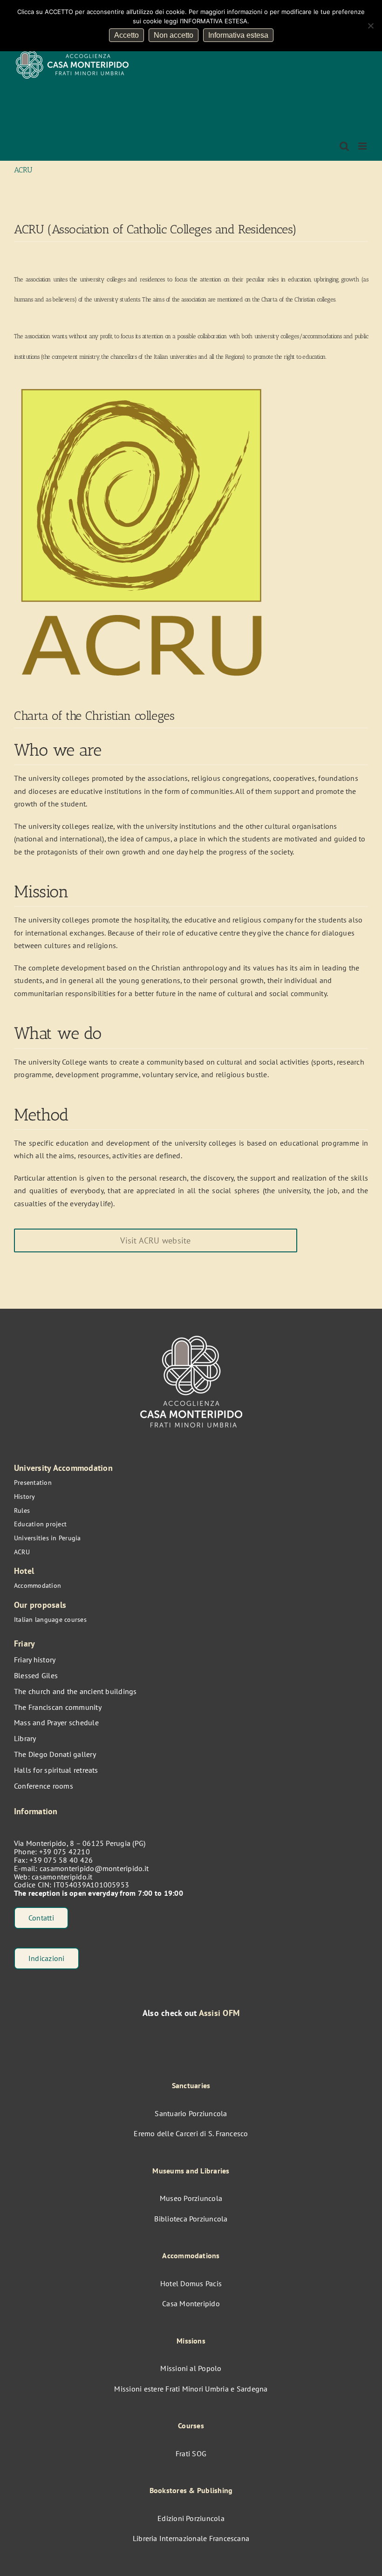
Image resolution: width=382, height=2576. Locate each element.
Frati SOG (191, 2453)
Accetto (126, 35)
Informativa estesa (238, 35)
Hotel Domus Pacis (191, 2283)
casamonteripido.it (62, 1877)
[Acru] (140, 393)
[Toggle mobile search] (344, 146)
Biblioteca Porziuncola (191, 2219)
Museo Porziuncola (191, 2198)
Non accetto (174, 35)
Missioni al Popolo (191, 2368)
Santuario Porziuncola (191, 2113)
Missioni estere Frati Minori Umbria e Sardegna (191, 2389)
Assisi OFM (219, 2013)
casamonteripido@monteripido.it (94, 1868)
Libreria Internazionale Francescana (191, 2538)
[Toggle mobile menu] (363, 146)
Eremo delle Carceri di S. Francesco (191, 2133)
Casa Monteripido (191, 2303)
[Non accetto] (370, 26)
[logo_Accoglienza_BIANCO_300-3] (191, 1331)
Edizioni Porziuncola (191, 2518)
